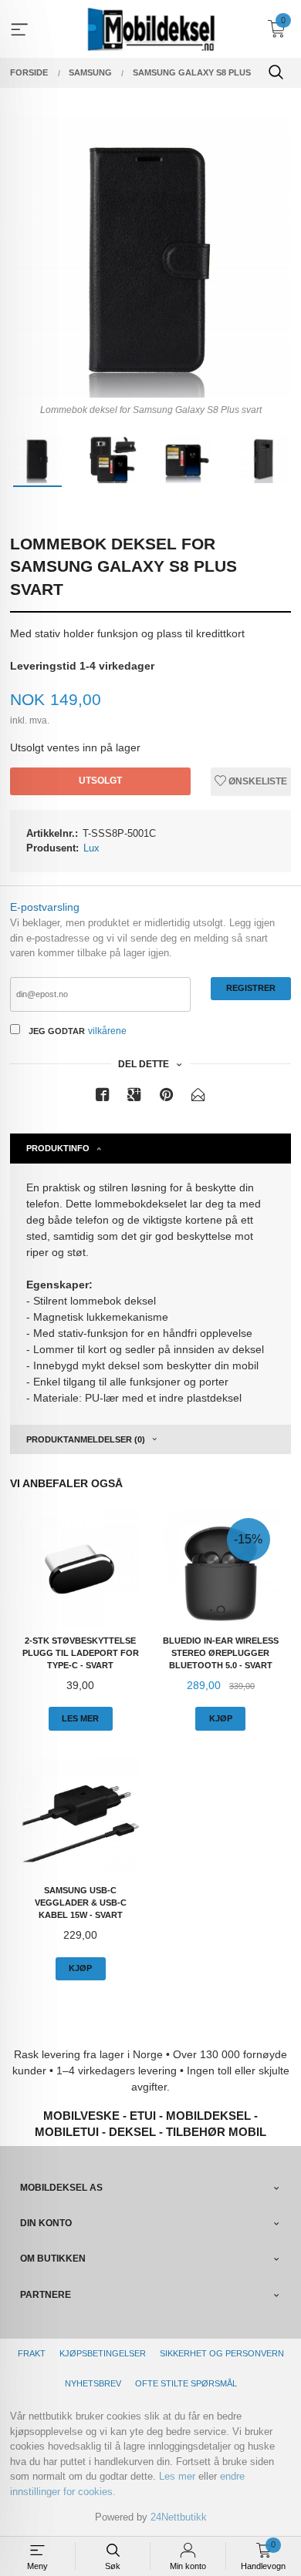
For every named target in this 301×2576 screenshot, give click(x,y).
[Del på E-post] (198, 1098)
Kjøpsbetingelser (103, 2353)
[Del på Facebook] (103, 1098)
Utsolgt (100, 781)
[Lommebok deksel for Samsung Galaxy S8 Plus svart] (150, 257)
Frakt (32, 2353)
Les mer (177, 2476)
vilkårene (107, 1031)
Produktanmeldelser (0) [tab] (86, 1439)
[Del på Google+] (134, 1098)
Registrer (251, 988)
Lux (91, 848)
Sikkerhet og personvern (222, 2353)
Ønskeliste (257, 781)
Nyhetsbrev (93, 2383)
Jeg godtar (57, 1031)
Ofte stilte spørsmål (186, 2383)
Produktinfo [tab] (58, 1148)
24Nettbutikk (179, 2517)
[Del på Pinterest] (167, 1098)
